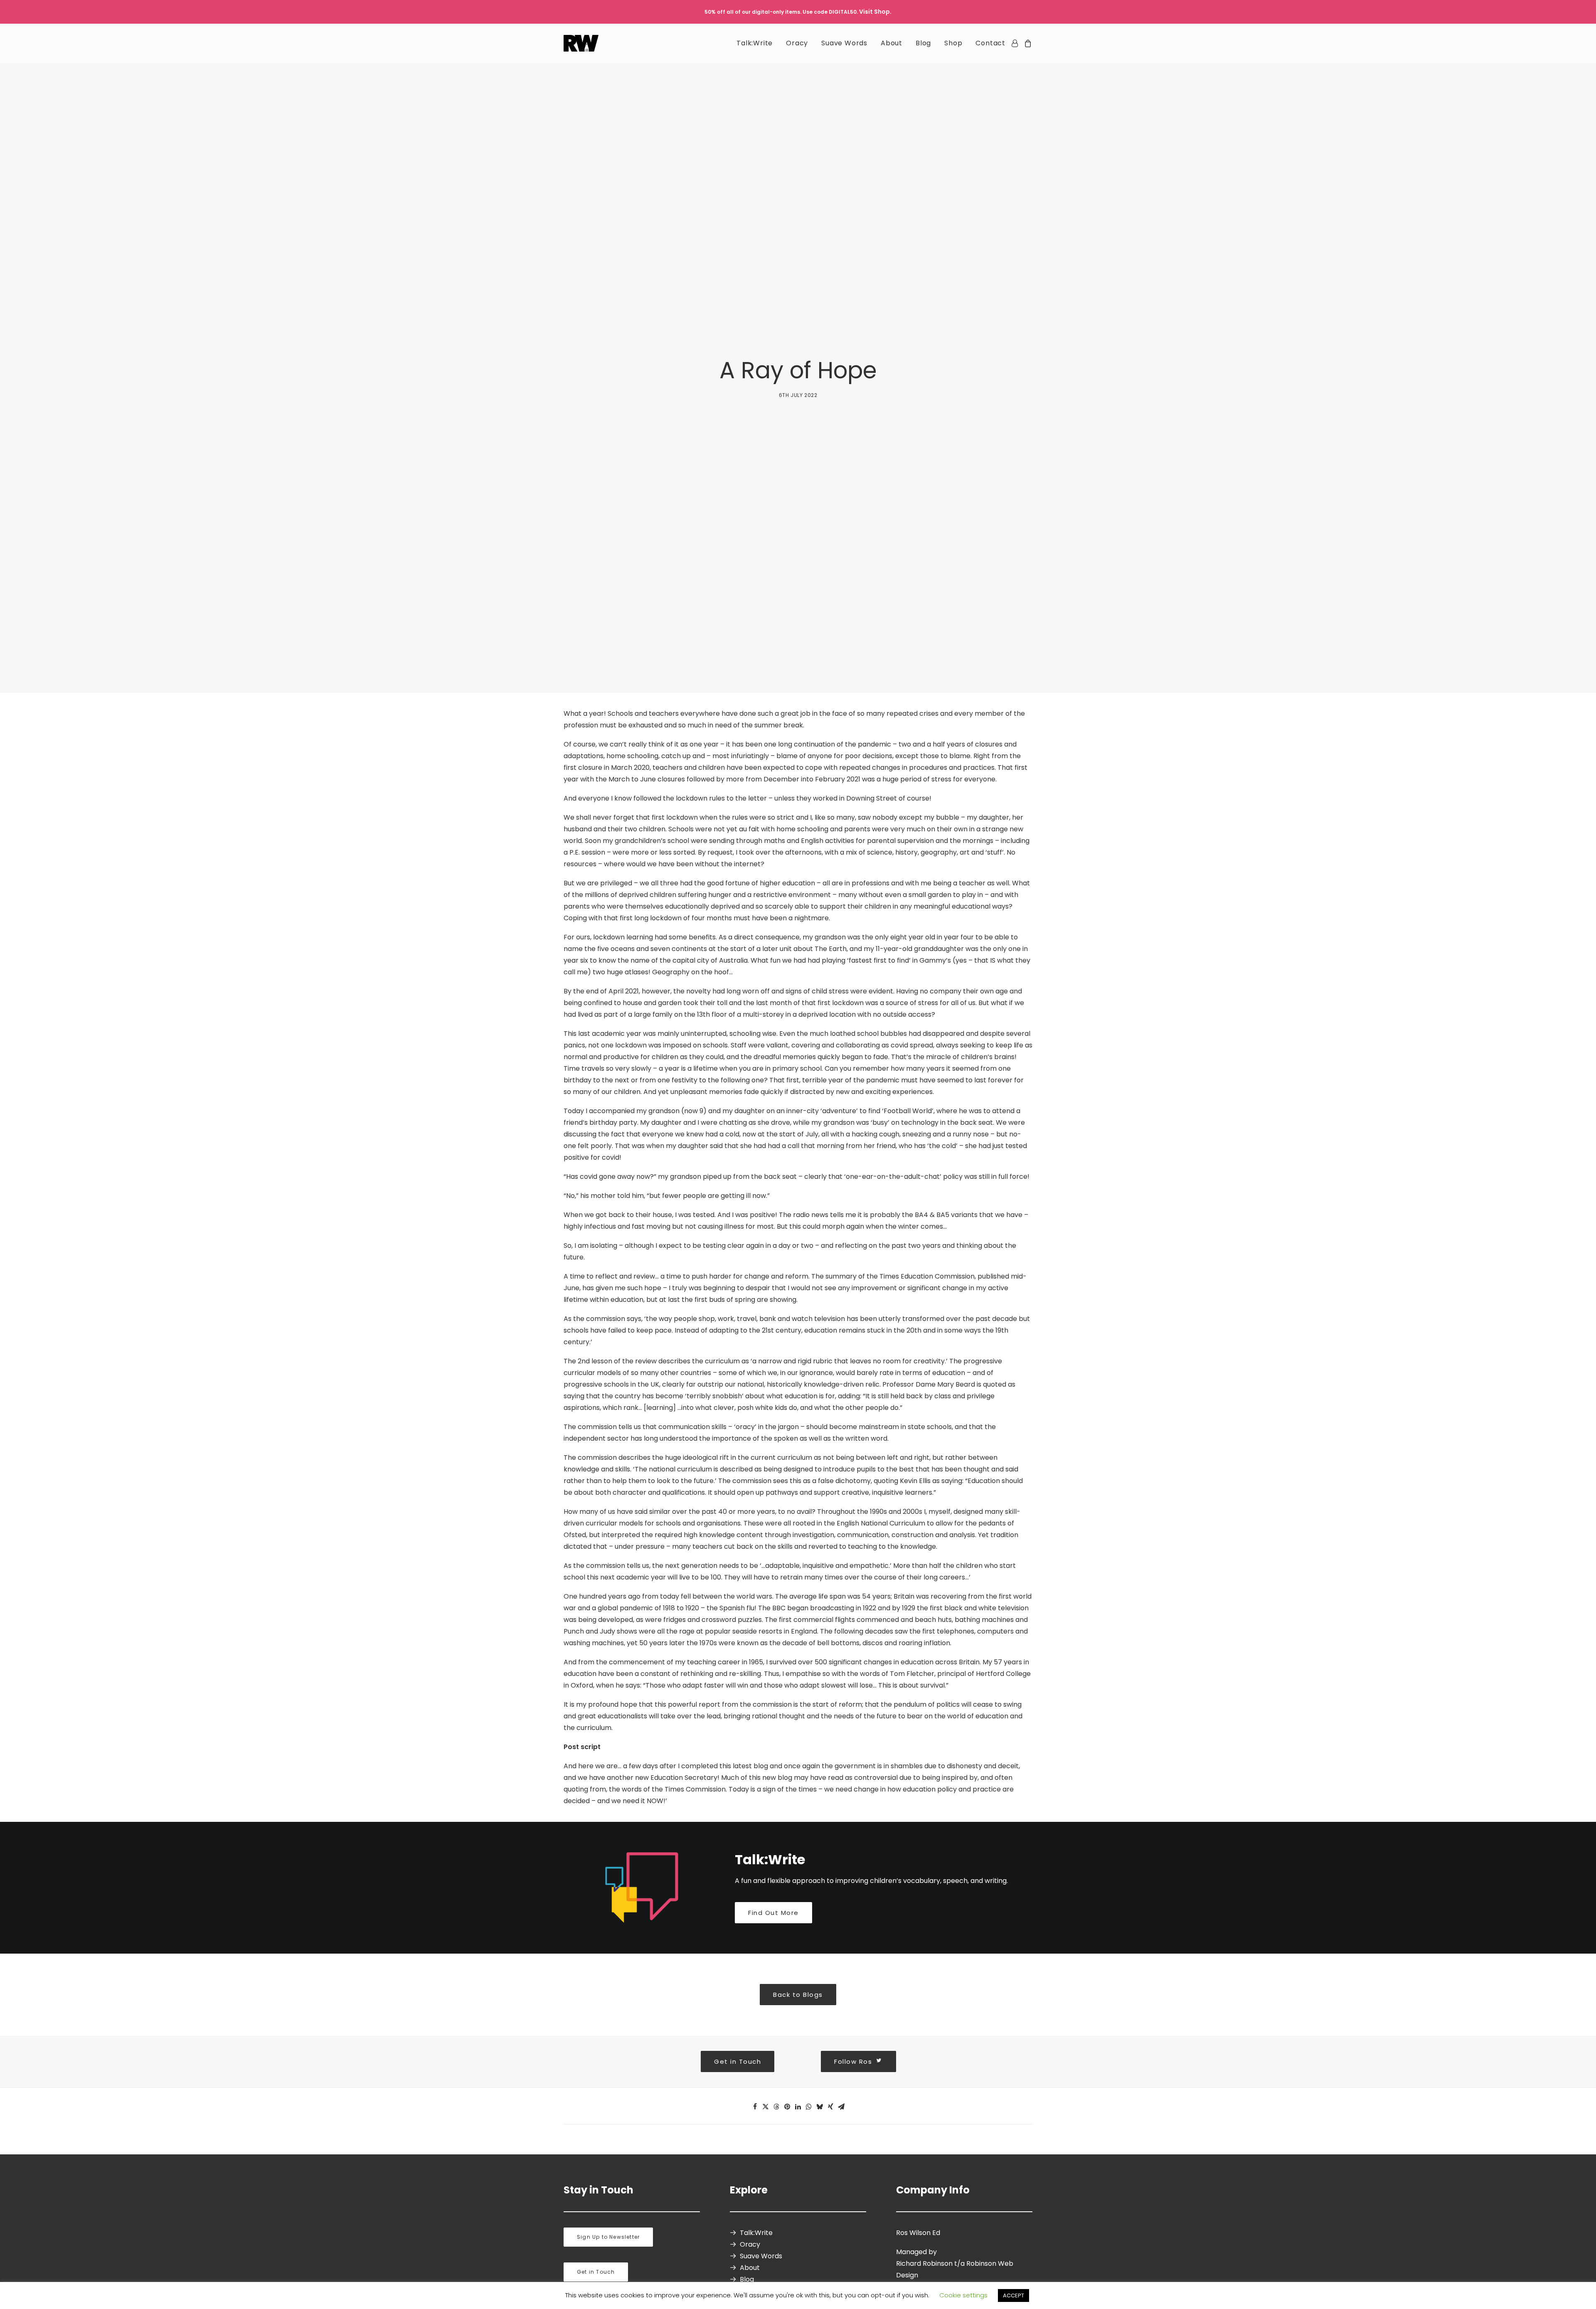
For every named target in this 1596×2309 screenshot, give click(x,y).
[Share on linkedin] (798, 2107)
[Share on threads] (776, 2107)
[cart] (1027, 43)
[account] (1016, 43)
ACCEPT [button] (1014, 2295)
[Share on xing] (830, 2107)
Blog (923, 43)
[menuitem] (755, 43)
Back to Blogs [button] (798, 1995)
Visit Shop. (875, 12)
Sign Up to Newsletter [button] (608, 2237)
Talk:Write (755, 43)
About (892, 43)
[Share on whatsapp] (809, 2107)
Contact (990, 43)
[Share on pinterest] (787, 2107)
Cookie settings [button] (963, 2295)
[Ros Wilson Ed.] (581, 43)
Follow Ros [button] (853, 2061)
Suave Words (844, 43)
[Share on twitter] (766, 2107)
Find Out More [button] (773, 1913)
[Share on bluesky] (820, 2107)
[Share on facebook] (755, 2107)
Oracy (797, 43)
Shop (953, 43)
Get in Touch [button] (738, 2061)
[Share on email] (841, 2107)
